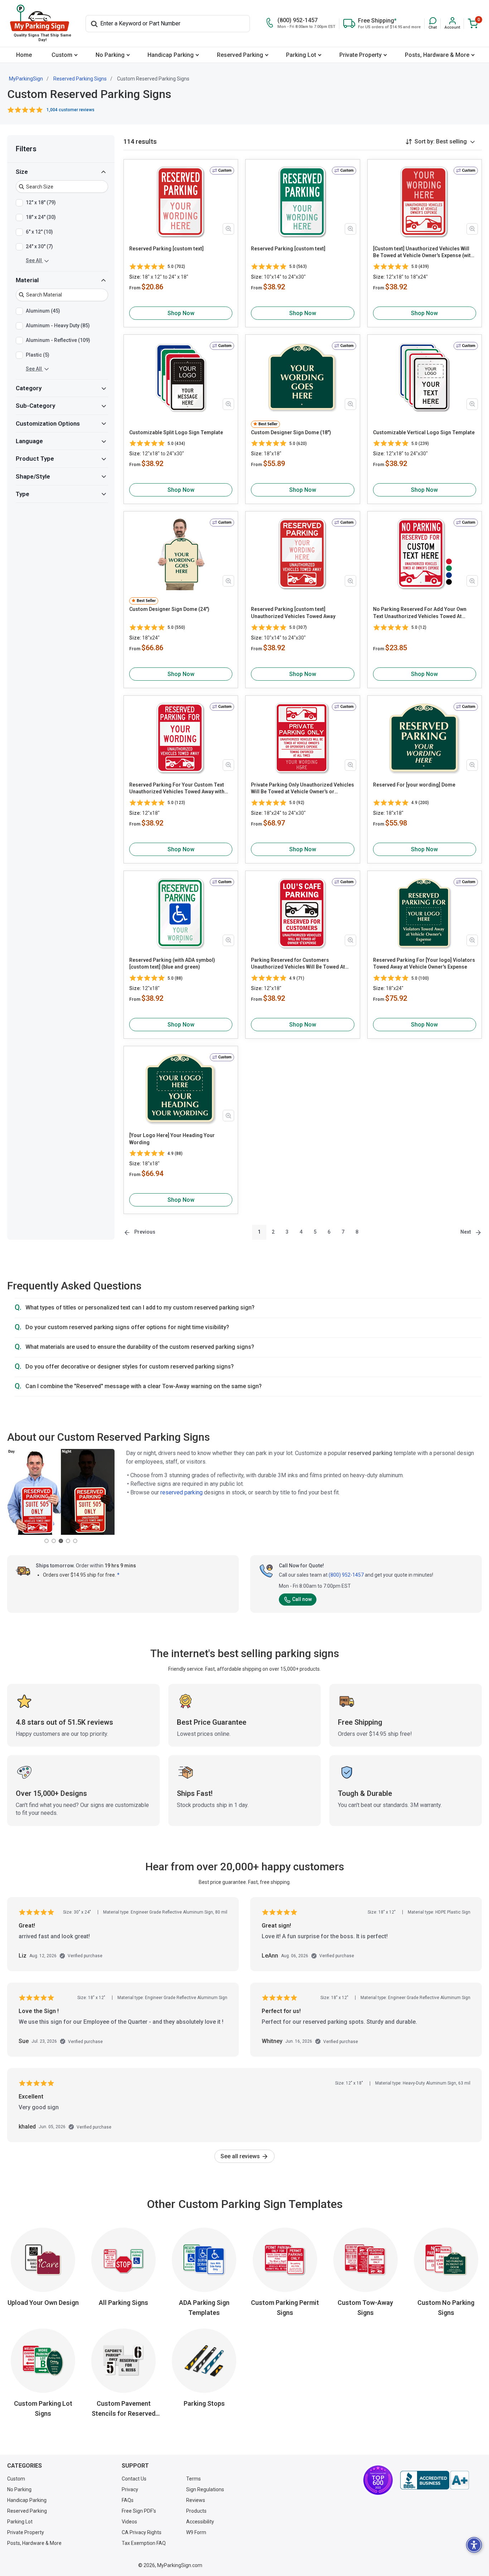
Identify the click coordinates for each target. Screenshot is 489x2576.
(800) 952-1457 (346, 1575)
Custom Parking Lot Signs (43, 2408)
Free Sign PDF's (139, 2511)
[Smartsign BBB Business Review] (435, 2480)
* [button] (118, 1575)
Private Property (360, 55)
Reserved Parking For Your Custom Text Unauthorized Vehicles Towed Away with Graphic (177, 789)
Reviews (196, 2500)
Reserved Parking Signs (80, 79)
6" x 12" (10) (39, 232)
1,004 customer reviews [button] (71, 110)
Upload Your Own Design (43, 2303)
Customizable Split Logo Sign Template (176, 432)
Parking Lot (301, 55)
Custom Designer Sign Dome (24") (169, 609)
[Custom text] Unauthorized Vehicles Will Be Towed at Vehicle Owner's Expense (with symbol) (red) (423, 253)
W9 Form (196, 2532)
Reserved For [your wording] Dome (414, 785)
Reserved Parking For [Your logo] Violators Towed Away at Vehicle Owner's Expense (424, 964)
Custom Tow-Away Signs (365, 2308)
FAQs (128, 2500)
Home (24, 55)
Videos (129, 2522)
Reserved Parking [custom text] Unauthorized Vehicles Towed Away (293, 613)
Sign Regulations (205, 2489)
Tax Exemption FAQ (144, 2543)
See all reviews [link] (241, 2156)
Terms (193, 2479)
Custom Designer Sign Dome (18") (291, 432)
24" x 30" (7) (39, 246)
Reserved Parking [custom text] (166, 249)
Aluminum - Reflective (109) (58, 340)
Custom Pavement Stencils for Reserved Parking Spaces (124, 2409)
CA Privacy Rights (142, 2532)
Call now (302, 1599)
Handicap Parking (171, 55)
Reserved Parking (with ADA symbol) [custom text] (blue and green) (172, 964)
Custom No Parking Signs (446, 2308)
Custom (62, 55)
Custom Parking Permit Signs (285, 2308)
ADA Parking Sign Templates (204, 2308)
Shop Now (181, 313)
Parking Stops (204, 2403)
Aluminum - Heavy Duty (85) (58, 325)
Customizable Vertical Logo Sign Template (424, 432)
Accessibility (200, 2522)
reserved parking (181, 1492)
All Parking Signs (124, 2303)
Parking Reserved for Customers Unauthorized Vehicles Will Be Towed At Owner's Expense (298, 964)
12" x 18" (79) (41, 202)
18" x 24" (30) (41, 217)
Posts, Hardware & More (437, 55)
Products (196, 2511)
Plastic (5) (38, 355)
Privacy (130, 2489)
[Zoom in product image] (228, 229)
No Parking (110, 55)
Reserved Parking (240, 55)
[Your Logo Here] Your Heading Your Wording (172, 1139)
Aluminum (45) (43, 311)
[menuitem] (24, 55)
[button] (433, 23)
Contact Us (134, 2479)
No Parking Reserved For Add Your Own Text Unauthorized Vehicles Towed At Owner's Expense (420, 613)
